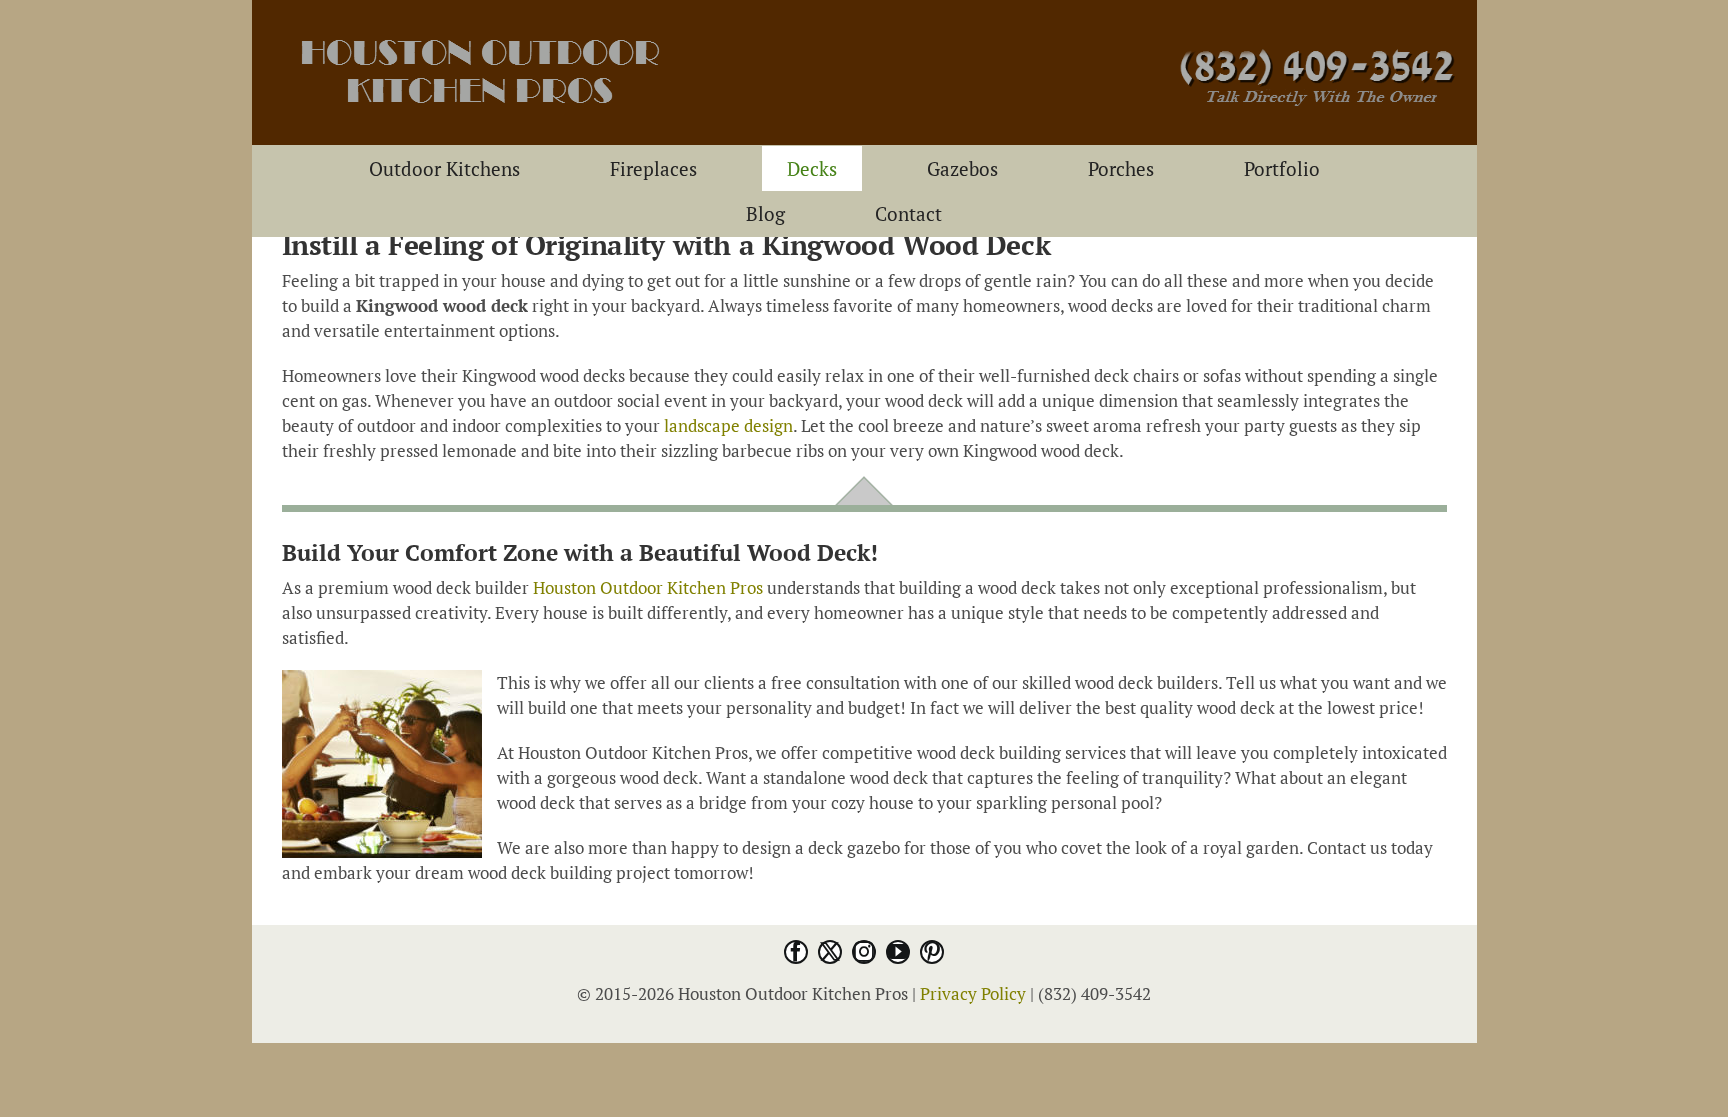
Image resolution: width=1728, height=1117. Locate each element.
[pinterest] (932, 952)
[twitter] (830, 952)
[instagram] (864, 952)
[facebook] (796, 952)
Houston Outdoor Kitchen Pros (648, 587)
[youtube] (898, 952)
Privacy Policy (973, 993)
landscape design (728, 425)
